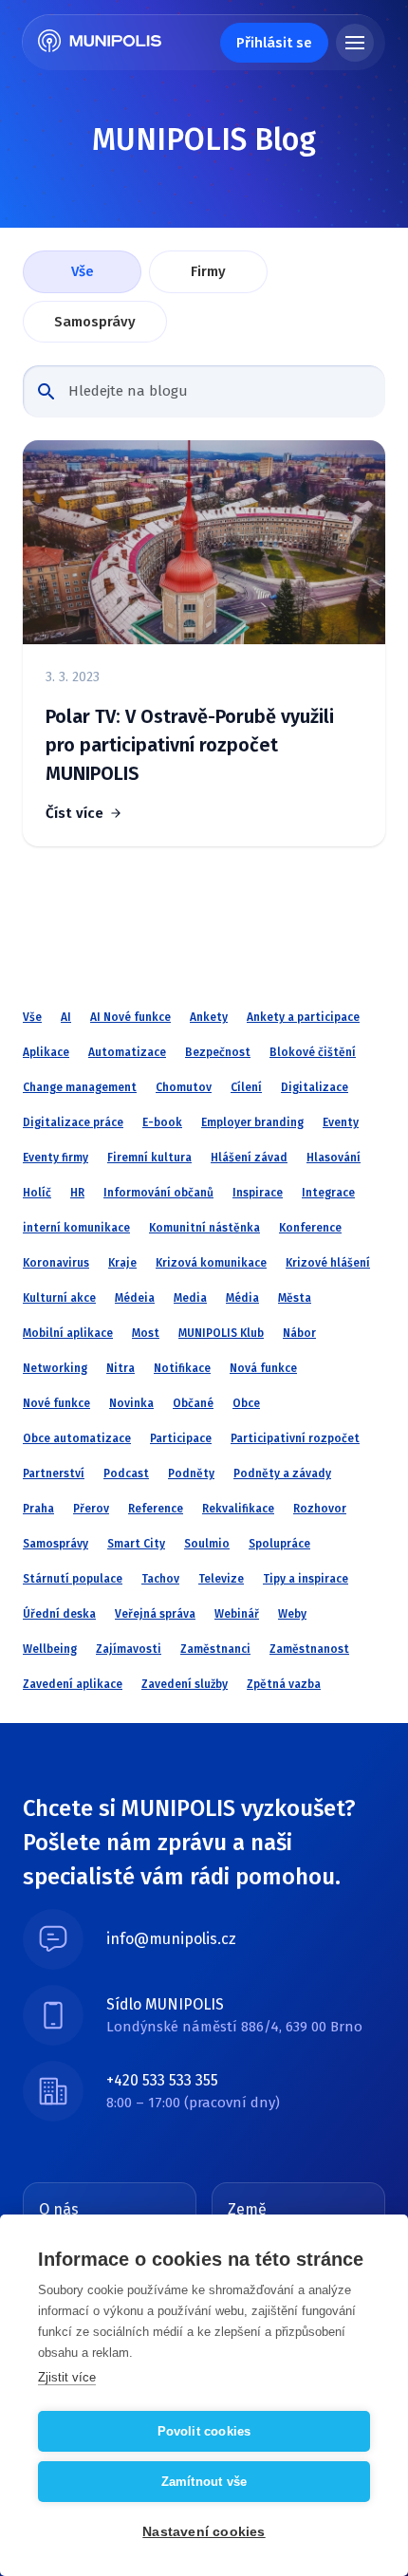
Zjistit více (67, 2377)
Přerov (91, 1509)
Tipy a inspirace (306, 1579)
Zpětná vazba (284, 1684)
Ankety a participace (303, 1017)
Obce (246, 1403)
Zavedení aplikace (73, 1684)
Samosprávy (95, 322)
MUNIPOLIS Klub (221, 1333)
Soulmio (207, 1544)
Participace (181, 1438)
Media (190, 1298)
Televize (221, 1579)
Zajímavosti (129, 1649)
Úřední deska (59, 1614)
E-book (162, 1122)
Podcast (126, 1473)
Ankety (209, 1017)
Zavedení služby (185, 1684)
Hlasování (334, 1158)
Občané (193, 1403)
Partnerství (54, 1473)
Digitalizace (315, 1087)
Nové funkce (56, 1403)
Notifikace (182, 1368)
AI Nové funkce (130, 1017)
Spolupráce (279, 1544)
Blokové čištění (313, 1052)
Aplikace (46, 1052)
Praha (38, 1509)
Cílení (246, 1087)
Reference (156, 1509)
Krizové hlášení (328, 1263)
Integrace (328, 1193)
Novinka (131, 1403)
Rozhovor (320, 1509)
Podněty (191, 1473)
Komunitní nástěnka (204, 1228)
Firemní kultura (149, 1158)
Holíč (37, 1193)
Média (242, 1298)
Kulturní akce (59, 1298)
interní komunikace (76, 1228)
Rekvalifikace (238, 1509)
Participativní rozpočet (295, 1438)
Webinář (237, 1614)
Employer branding (252, 1122)
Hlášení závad (249, 1158)
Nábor (299, 1333)
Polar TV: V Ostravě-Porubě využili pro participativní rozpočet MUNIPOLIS (190, 745)
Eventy (341, 1122)
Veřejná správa (155, 1614)
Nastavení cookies (204, 2532)
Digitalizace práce (73, 1122)
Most (146, 1333)
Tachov (160, 1579)
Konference (310, 1228)
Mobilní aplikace (68, 1333)
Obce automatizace (77, 1438)
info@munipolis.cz (171, 1939)
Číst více (74, 813)
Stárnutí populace (73, 1579)
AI (66, 1017)
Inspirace (258, 1193)
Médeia (135, 1298)
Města (295, 1298)
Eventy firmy (56, 1158)
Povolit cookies (204, 2431)
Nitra (121, 1368)
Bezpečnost (218, 1052)
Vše (83, 271)
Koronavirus (56, 1263)
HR (77, 1193)
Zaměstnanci (215, 1649)
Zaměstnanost (309, 1649)
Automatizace (127, 1052)
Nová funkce (263, 1368)
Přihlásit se (274, 43)
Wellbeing (50, 1649)
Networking (55, 1368)
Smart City (136, 1544)
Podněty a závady (282, 1473)
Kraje (122, 1263)
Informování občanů (158, 1193)
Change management (80, 1087)
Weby (292, 1614)
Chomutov (184, 1087)
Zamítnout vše (204, 2482)
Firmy (208, 271)
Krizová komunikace (211, 1263)
